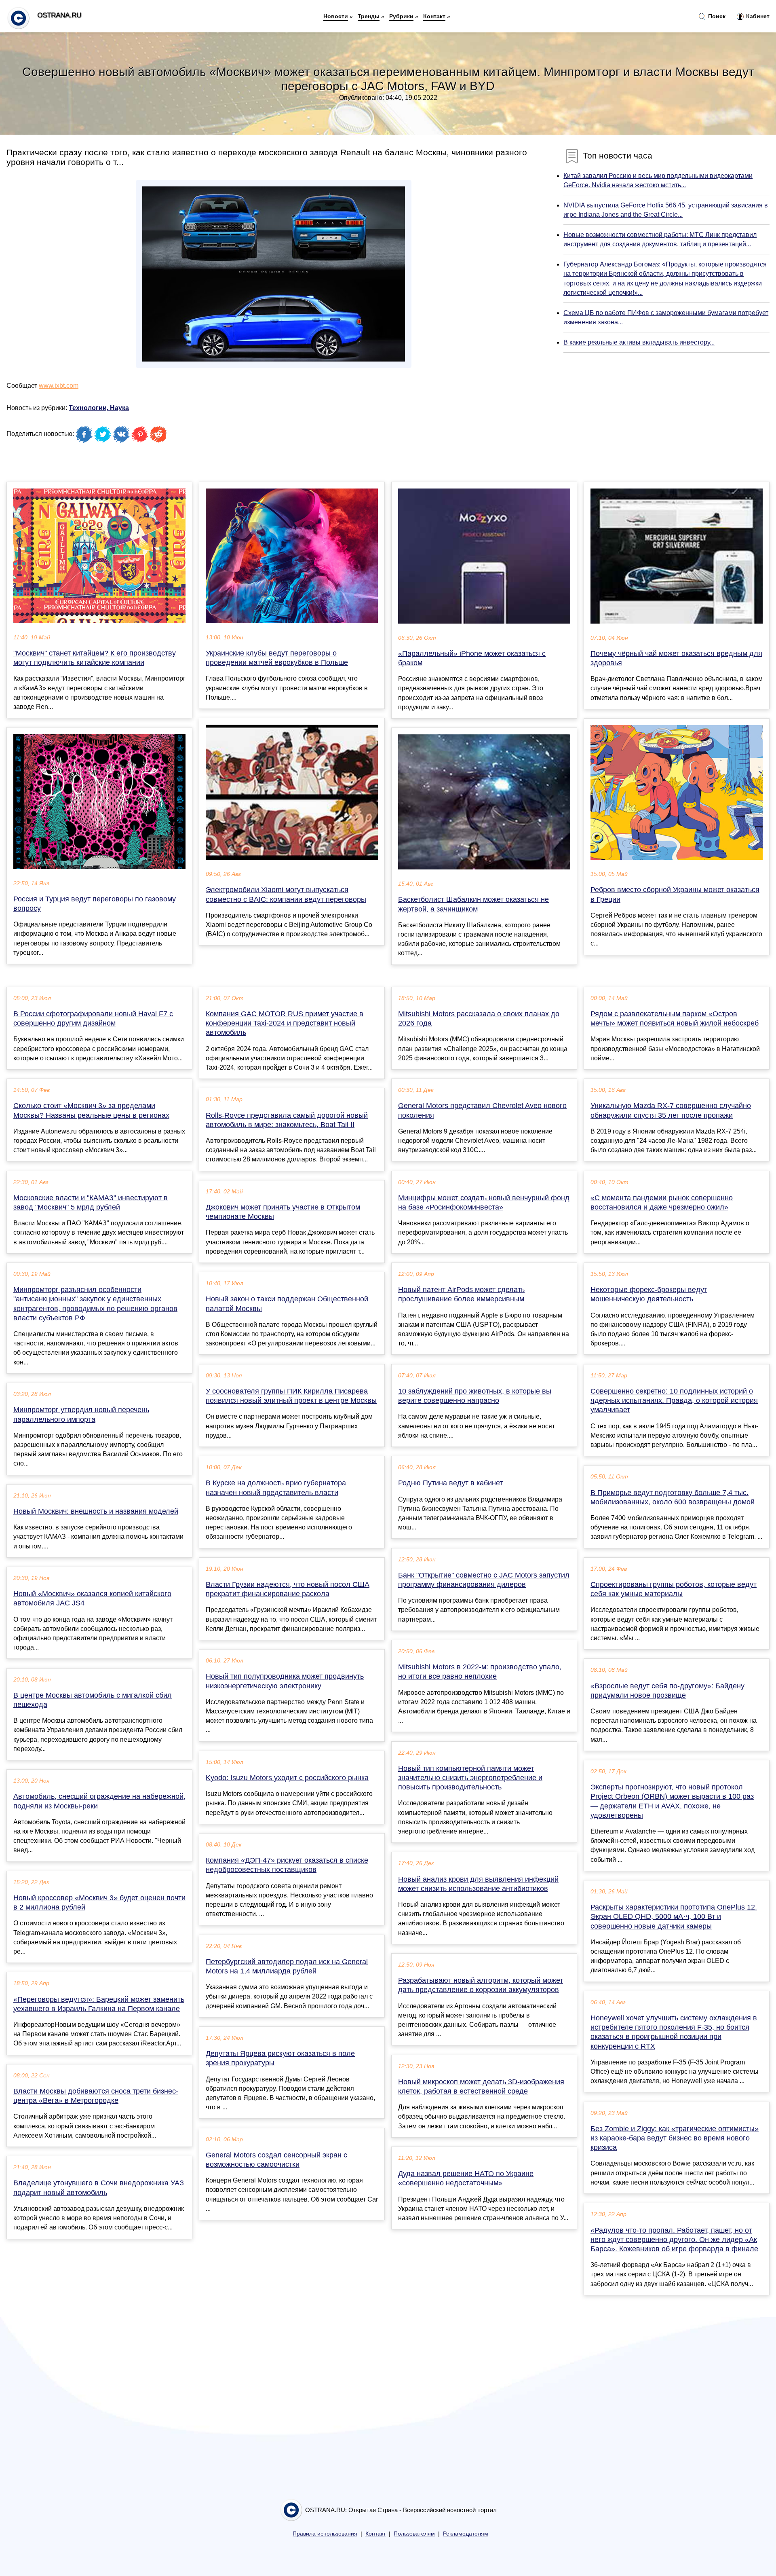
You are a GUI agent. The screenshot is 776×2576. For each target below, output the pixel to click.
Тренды (369, 16)
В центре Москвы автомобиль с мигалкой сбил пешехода (93, 1700)
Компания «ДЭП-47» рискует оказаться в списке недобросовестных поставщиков (287, 1865)
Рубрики (401, 16)
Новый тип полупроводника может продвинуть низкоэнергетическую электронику (285, 1681)
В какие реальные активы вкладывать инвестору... (639, 342)
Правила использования (325, 2534)
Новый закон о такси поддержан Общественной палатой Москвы (287, 1304)
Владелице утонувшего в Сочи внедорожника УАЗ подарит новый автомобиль (99, 2188)
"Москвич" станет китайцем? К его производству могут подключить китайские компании (95, 658)
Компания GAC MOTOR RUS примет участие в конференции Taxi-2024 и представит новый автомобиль (285, 1023)
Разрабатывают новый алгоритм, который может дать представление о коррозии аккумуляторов (481, 1985)
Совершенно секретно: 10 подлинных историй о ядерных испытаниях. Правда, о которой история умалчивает (674, 1400)
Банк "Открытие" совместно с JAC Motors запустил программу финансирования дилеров (484, 1580)
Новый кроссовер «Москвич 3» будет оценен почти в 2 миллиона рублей (99, 1902)
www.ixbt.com (59, 386)
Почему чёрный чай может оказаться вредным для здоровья (676, 658)
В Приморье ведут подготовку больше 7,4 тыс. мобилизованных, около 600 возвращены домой (673, 1497)
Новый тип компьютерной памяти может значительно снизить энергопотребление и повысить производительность (470, 1778)
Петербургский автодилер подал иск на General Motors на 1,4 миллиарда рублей (287, 1966)
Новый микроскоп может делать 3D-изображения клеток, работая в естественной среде (481, 2086)
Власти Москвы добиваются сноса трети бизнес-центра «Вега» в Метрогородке (96, 2096)
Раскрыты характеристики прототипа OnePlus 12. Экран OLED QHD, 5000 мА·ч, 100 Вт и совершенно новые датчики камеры (674, 1916)
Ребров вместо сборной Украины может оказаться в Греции (675, 894)
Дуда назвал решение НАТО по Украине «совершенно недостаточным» (466, 2178)
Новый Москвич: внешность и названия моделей (96, 1511)
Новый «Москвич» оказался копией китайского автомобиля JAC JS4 (92, 1598)
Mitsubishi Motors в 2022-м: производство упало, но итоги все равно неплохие (480, 1672)
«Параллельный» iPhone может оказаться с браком (472, 658)
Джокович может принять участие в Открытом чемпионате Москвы (283, 1212)
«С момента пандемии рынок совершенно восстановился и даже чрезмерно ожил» (662, 1202)
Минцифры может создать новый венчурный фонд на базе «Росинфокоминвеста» (484, 1202)
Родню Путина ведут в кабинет (450, 1483)
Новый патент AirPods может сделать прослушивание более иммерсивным (461, 1294)
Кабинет (757, 16)
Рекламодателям (466, 2534)
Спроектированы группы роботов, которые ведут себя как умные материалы (674, 1589)
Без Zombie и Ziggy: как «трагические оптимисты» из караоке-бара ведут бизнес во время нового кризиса (675, 2138)
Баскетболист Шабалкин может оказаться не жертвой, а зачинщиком (473, 904)
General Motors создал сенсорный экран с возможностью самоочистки (276, 2160)
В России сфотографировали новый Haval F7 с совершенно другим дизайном (93, 1018)
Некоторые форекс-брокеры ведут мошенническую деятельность (649, 1294)
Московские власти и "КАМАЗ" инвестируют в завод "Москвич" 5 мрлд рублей (91, 1202)
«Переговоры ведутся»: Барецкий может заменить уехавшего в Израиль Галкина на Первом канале (99, 2004)
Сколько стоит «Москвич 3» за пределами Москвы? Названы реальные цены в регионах (91, 1110)
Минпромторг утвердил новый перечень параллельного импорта (81, 1414)
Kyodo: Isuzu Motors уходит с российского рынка (287, 1778)
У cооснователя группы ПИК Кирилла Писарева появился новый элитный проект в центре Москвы (291, 1396)
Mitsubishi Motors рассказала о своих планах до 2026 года (479, 1018)
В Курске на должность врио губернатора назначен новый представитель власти (276, 1488)
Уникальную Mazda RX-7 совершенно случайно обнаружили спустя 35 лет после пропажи (671, 1110)
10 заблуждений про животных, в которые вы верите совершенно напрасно (475, 1396)
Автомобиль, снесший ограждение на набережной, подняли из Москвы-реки (99, 1801)
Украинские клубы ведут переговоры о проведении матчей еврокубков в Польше (277, 658)
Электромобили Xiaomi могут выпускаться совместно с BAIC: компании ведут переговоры (286, 894)
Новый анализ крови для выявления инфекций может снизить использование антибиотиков (478, 1884)
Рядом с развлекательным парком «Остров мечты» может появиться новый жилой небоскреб (675, 1018)
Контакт (434, 16)
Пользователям (414, 2534)
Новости (336, 16)
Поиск (716, 16)
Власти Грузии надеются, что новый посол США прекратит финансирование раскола (288, 1589)
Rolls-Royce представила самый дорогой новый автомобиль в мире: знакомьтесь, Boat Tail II (287, 1120)
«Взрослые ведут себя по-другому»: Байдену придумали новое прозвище (667, 1691)
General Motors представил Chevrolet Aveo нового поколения (482, 1110)
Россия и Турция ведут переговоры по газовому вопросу (95, 904)
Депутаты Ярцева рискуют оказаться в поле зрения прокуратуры (280, 2058)
